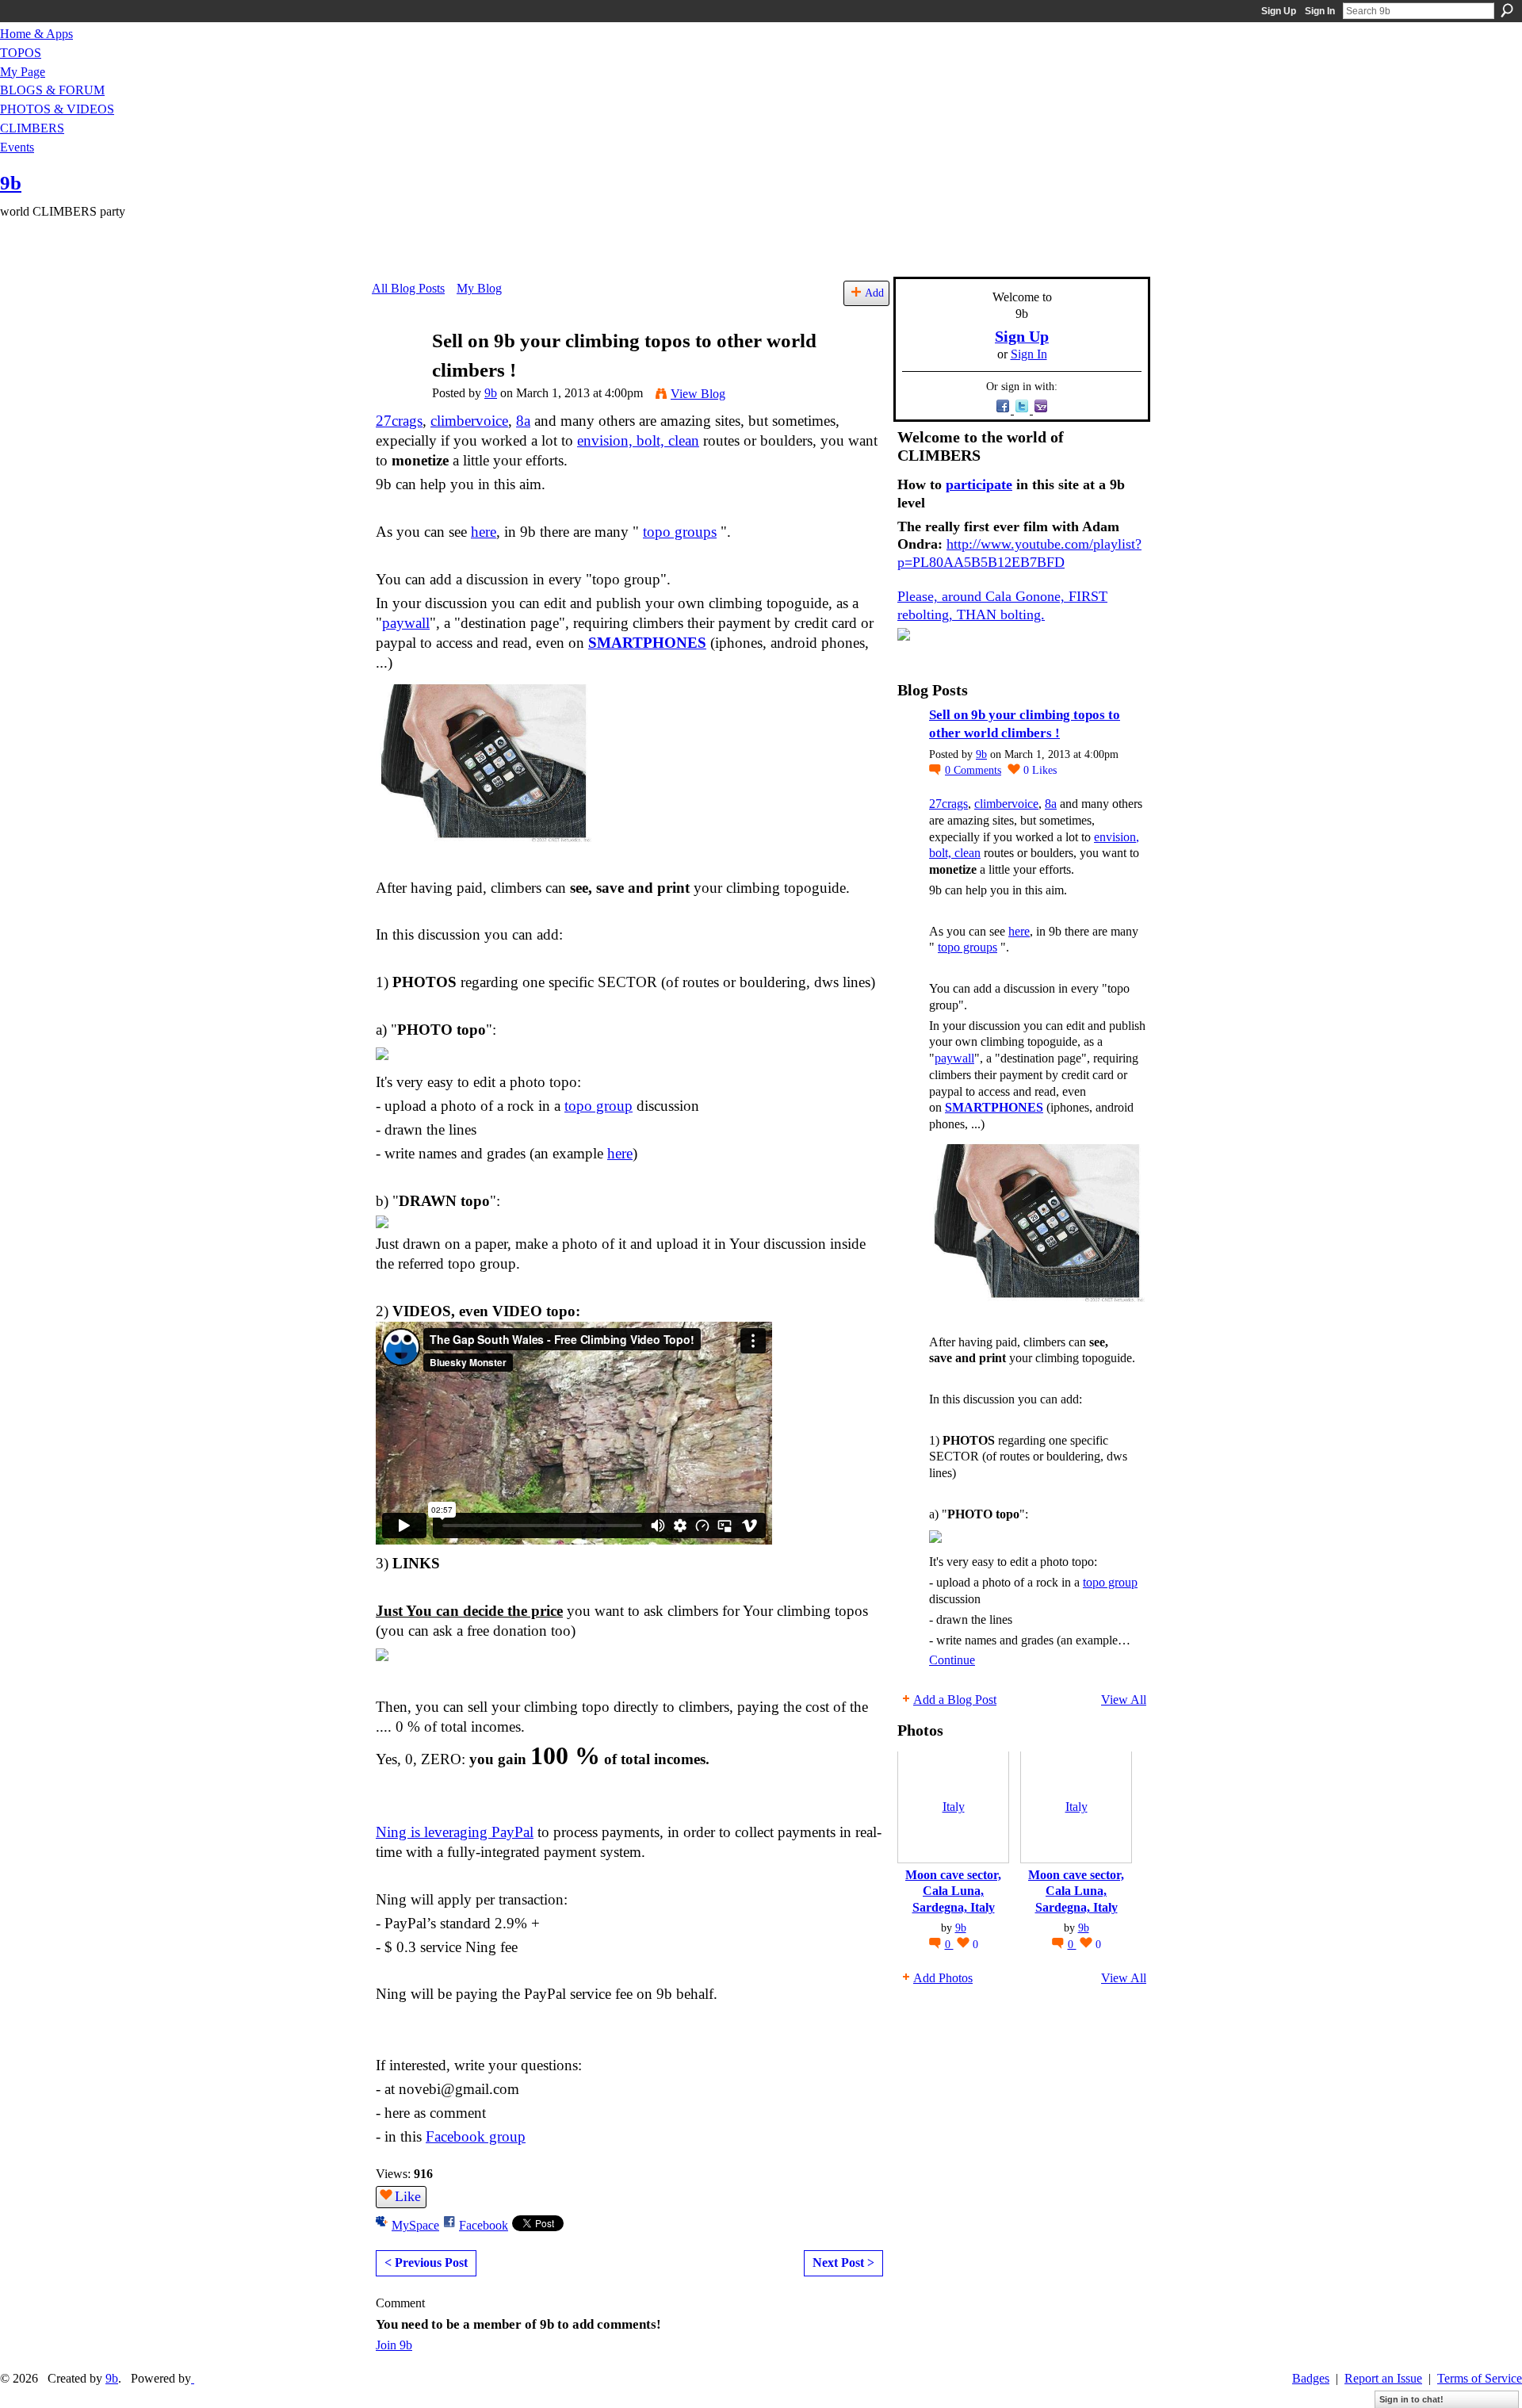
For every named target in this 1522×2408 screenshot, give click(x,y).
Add (874, 293)
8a (523, 421)
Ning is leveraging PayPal (455, 1832)
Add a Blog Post (955, 1700)
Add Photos (943, 1978)
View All (1124, 1700)
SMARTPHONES (647, 643)
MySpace (415, 2225)
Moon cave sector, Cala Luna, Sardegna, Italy (953, 1891)
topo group (598, 1106)
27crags (399, 421)
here (484, 532)
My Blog (479, 288)
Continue (952, 1660)
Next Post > (843, 2263)
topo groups (680, 532)
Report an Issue (1383, 2378)
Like (408, 2196)
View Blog (698, 394)
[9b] (397, 371)
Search (1507, 10)
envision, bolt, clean (638, 440)
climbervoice (469, 421)
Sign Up (1279, 11)
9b (11, 183)
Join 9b (394, 2345)
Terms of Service (1480, 2378)
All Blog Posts (408, 288)
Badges (1311, 2378)
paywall (406, 623)
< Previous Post (426, 2263)
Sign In (1320, 11)
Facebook (484, 2225)
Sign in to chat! (1411, 2399)
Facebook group (476, 2136)
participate (979, 484)
